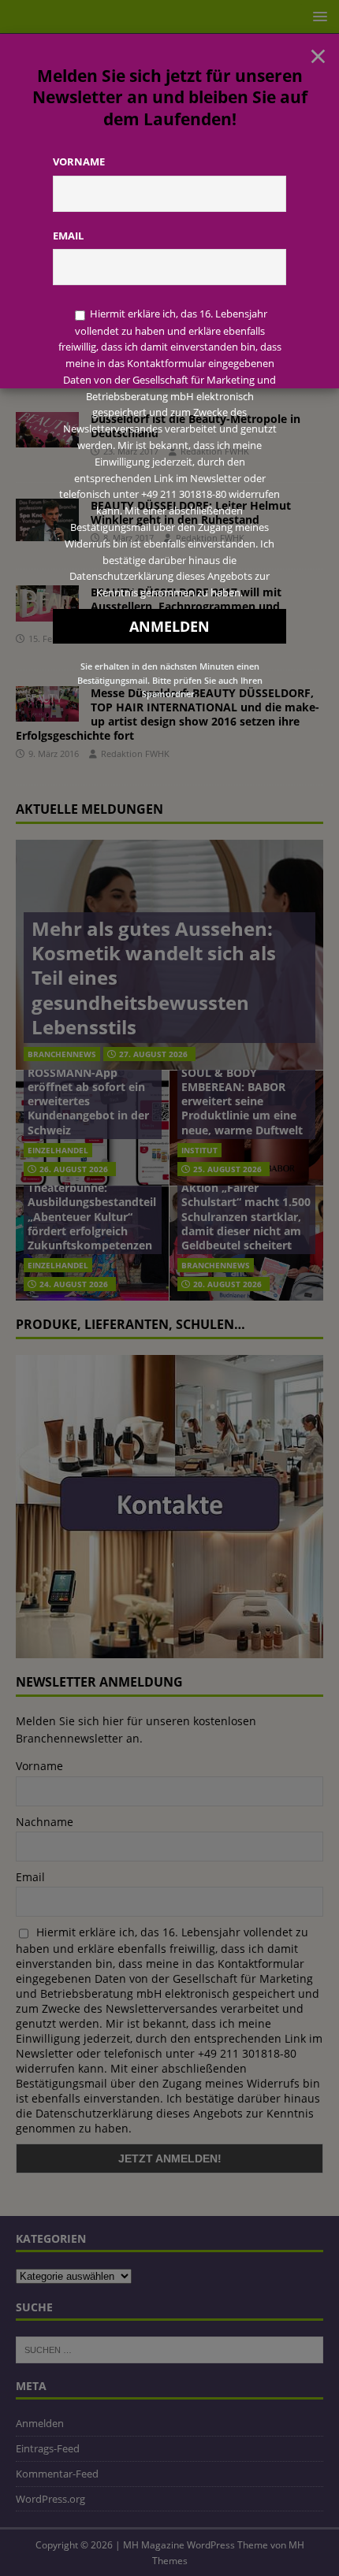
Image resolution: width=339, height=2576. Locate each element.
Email (68, 236)
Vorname (79, 161)
